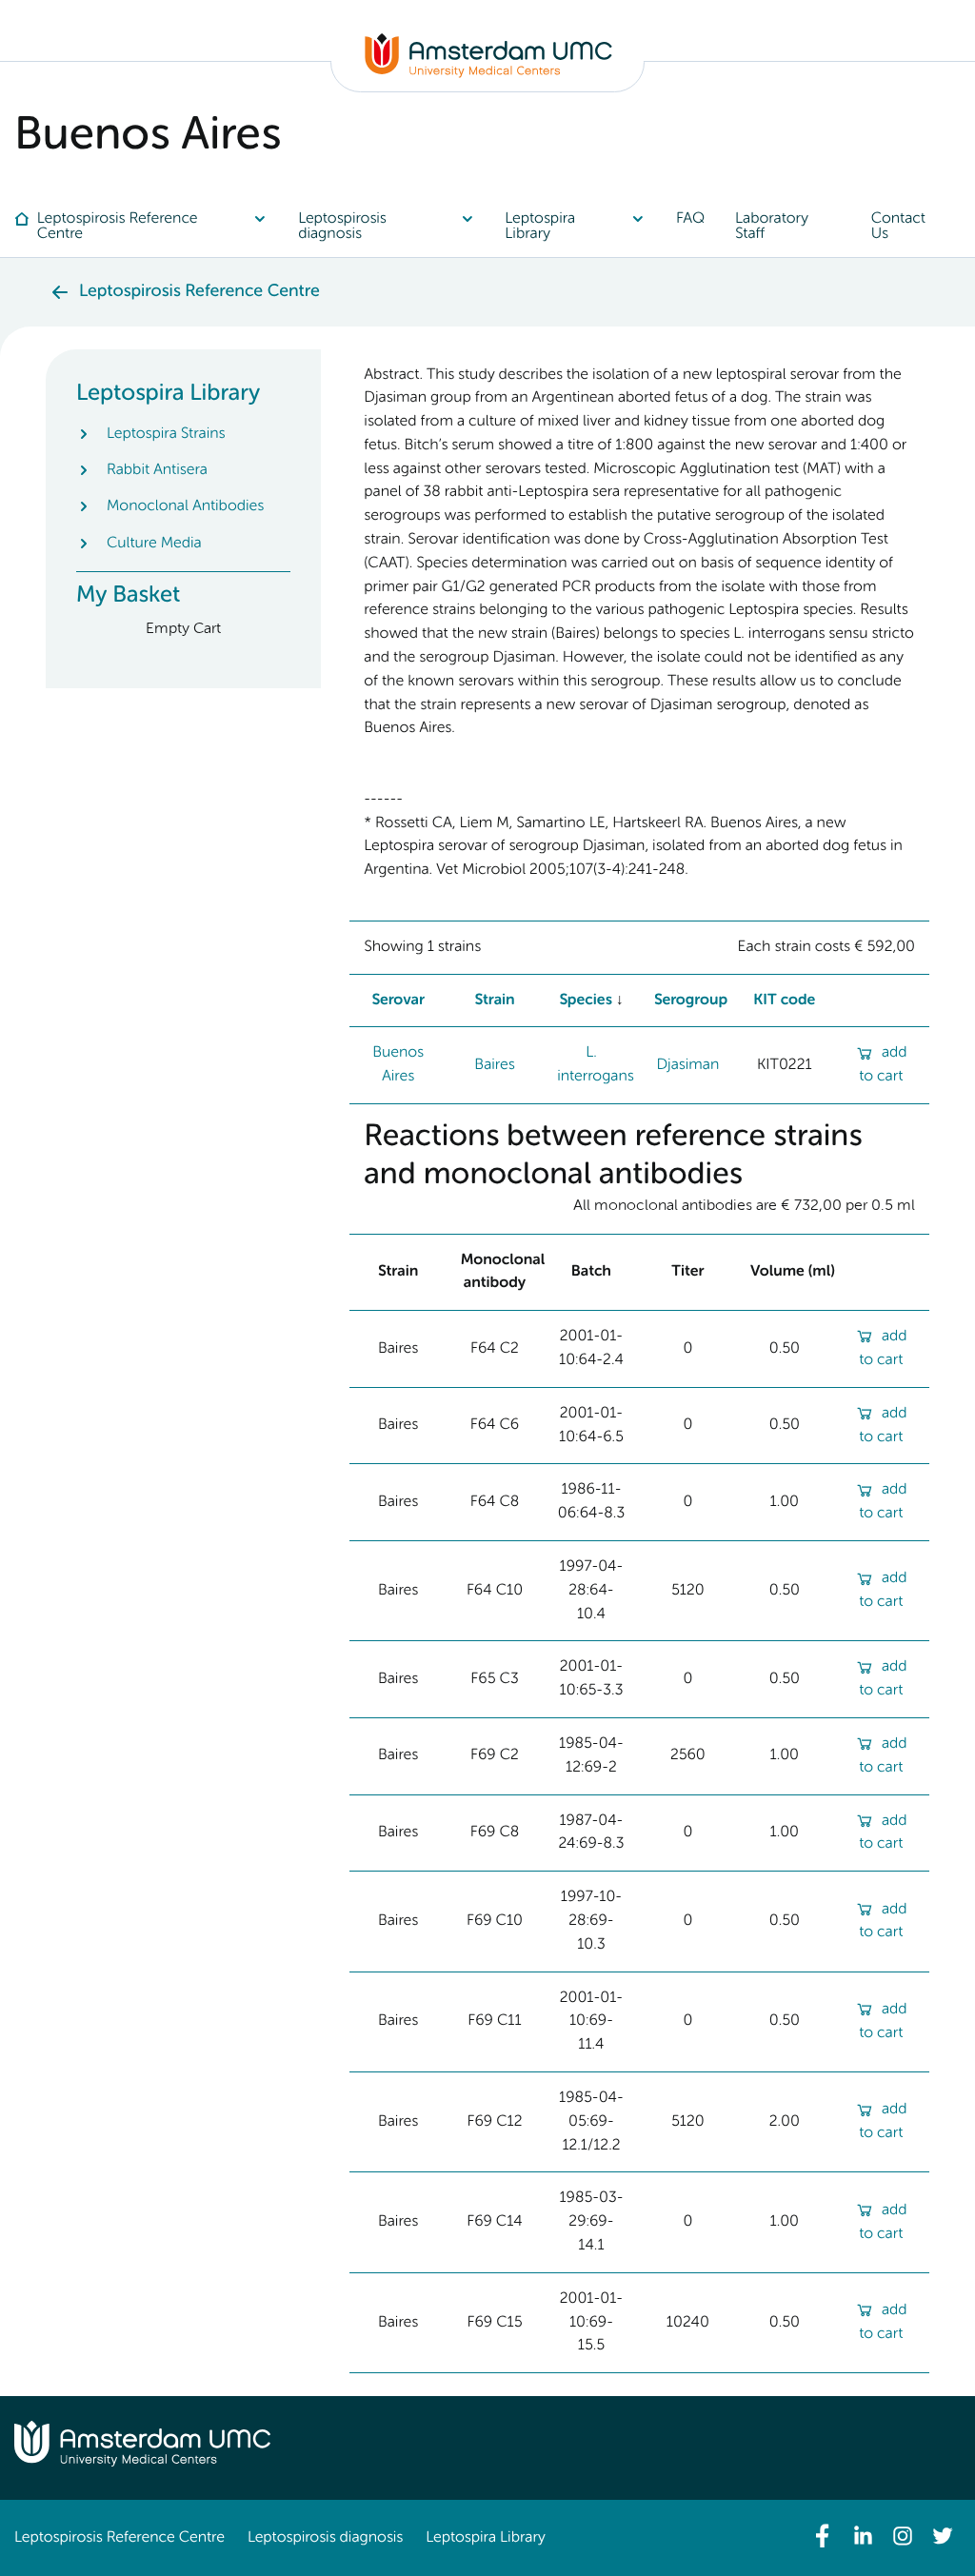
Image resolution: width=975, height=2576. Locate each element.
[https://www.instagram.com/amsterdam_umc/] (903, 2536)
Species (586, 1001)
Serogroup (691, 1001)
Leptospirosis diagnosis (325, 2538)
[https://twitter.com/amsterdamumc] (943, 2536)
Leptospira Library (485, 2538)
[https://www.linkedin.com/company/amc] (863, 2536)
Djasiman (687, 1065)
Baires (494, 1065)
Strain (494, 1001)
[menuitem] (149, 227)
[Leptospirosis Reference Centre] (488, 74)
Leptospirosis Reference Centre (119, 2538)
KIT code (784, 1001)
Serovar (398, 1001)
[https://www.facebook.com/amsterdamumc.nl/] (823, 2536)
